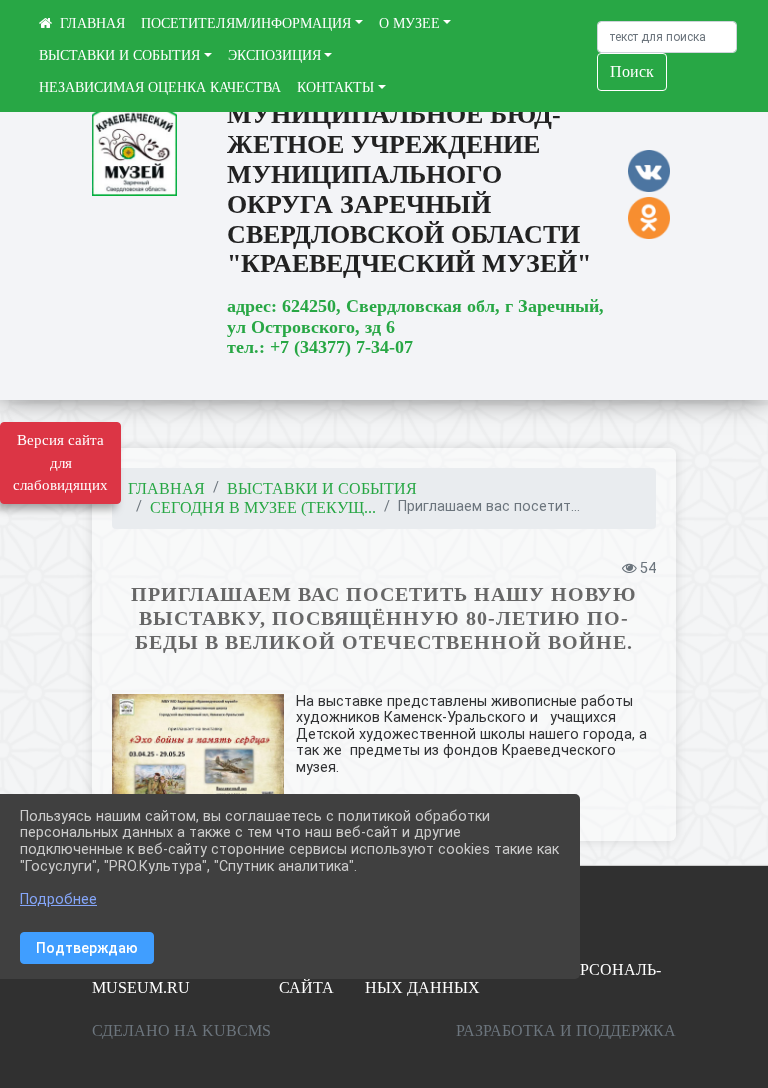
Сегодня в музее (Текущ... (263, 507)
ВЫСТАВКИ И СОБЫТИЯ (119, 55)
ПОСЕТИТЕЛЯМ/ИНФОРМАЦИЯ (246, 23)
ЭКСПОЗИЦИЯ (274, 55)
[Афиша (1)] (198, 753)
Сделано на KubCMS (181, 1030)
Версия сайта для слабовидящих (60, 462)
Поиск (632, 71)
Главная (166, 488)
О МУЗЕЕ (409, 23)
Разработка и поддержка (566, 1030)
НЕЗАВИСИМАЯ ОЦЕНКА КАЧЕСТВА (160, 87)
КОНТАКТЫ (335, 87)
